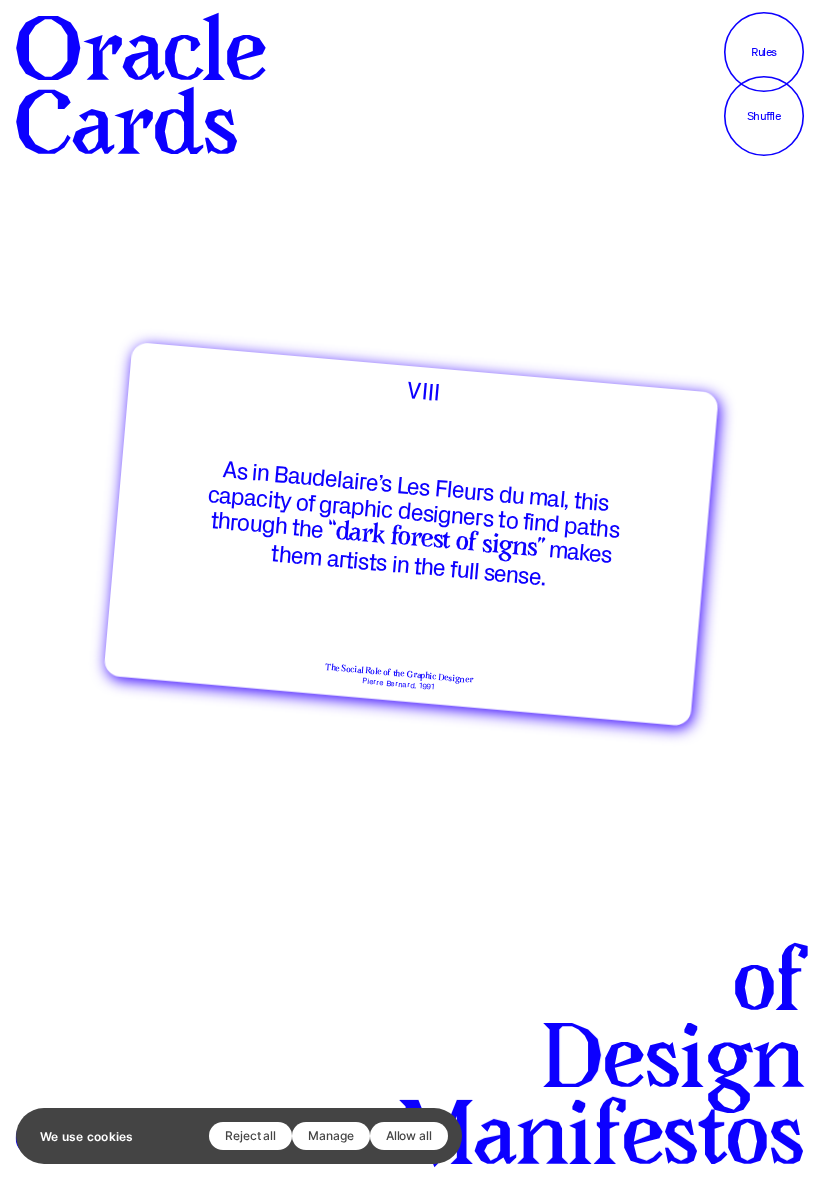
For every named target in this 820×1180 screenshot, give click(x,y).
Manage (331, 1135)
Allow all (409, 1135)
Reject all (250, 1135)
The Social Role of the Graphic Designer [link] (399, 674)
